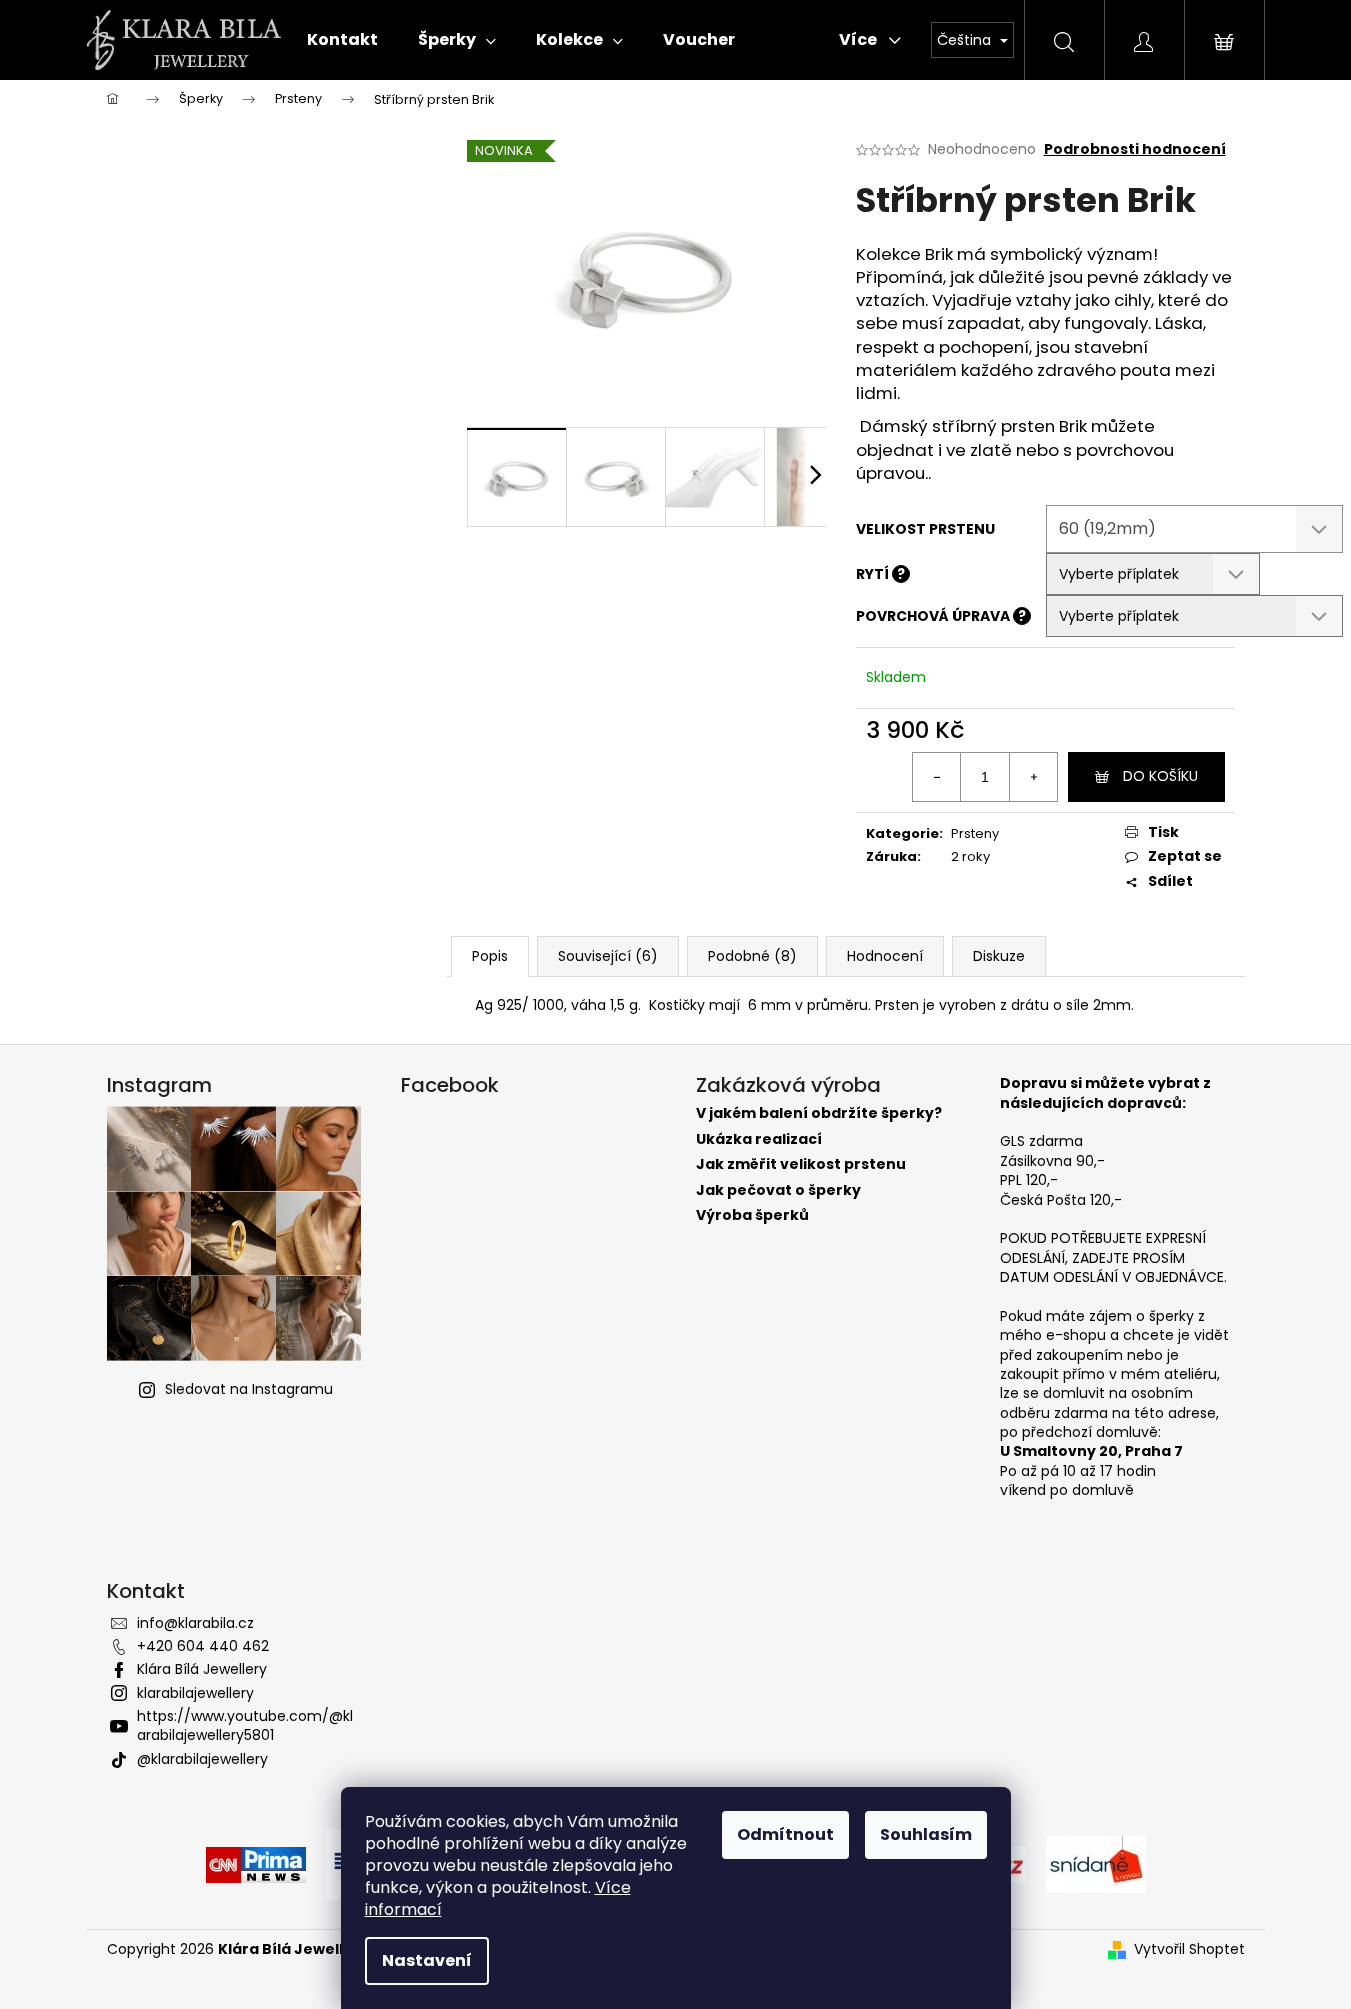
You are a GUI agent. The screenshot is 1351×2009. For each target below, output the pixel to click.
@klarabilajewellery (202, 1759)
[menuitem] (342, 40)
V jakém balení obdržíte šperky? (819, 1113)
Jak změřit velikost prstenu (801, 1164)
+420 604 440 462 (203, 1646)
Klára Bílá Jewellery (202, 1669)
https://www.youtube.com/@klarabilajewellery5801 (245, 1725)
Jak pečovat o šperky (778, 1190)
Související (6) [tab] (608, 956)
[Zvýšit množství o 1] (1033, 777)
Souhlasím (926, 1834)
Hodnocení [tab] (885, 956)
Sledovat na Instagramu (249, 1389)
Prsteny (975, 833)
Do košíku (1160, 776)
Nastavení (427, 1960)
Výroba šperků (752, 1215)
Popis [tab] (490, 956)
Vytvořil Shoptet (1189, 1949)
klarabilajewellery (195, 1693)
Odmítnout (785, 1834)
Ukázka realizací (759, 1139)
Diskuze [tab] (999, 956)
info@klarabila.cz (195, 1623)
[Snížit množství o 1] (937, 777)
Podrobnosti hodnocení (1135, 149)
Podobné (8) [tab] (752, 956)
